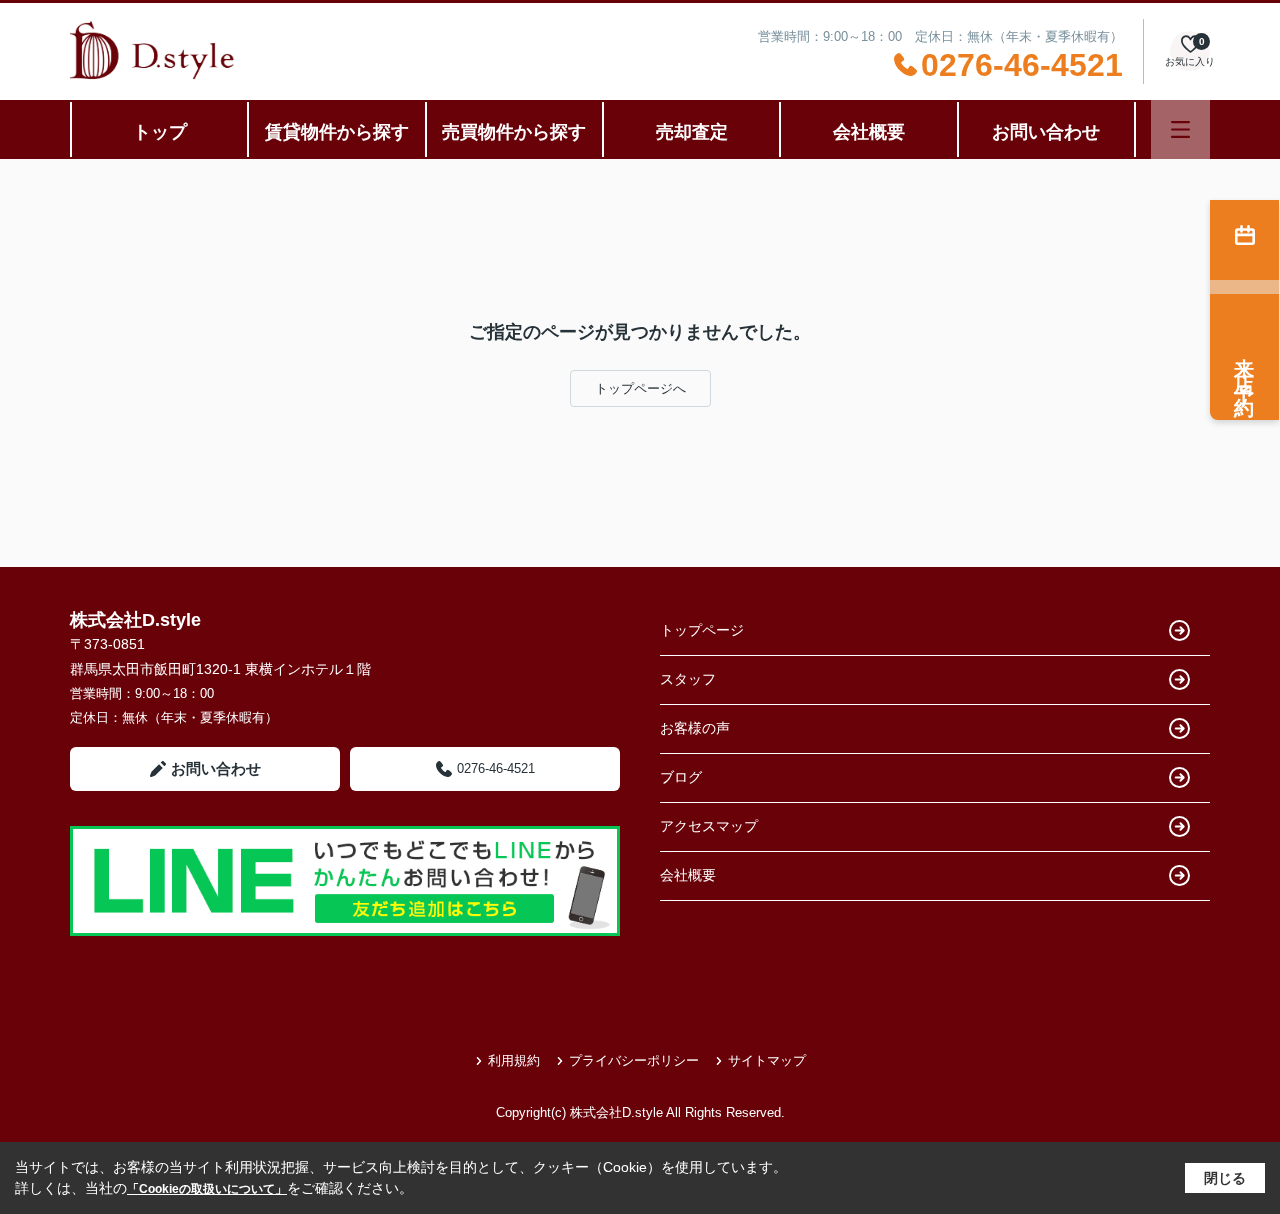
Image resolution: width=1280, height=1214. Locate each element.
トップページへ (640, 388)
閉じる (1225, 1178)
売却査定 (692, 132)
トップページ (702, 630)
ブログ (681, 777)
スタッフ (688, 679)
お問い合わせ (1046, 132)
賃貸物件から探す (337, 132)
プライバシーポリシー (634, 1060)
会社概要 (869, 132)
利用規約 (514, 1060)
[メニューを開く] (1180, 129)
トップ (160, 132)
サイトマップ (767, 1060)
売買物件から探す (514, 132)
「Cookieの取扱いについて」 (207, 1189)
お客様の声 (695, 728)
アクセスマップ (709, 826)
